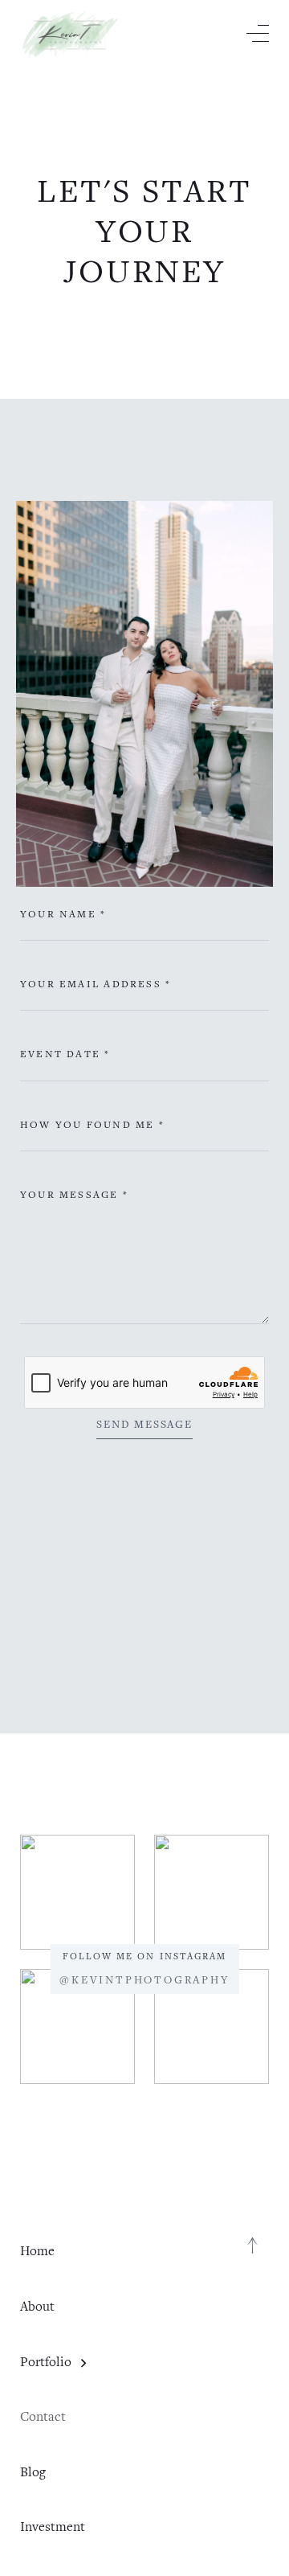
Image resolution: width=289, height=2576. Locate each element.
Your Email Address (96, 984)
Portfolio (46, 2362)
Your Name (63, 914)
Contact (43, 2416)
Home (37, 2251)
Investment (53, 2527)
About (37, 2306)
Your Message (74, 1194)
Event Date (65, 1054)
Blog (33, 2472)
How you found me (92, 1124)
